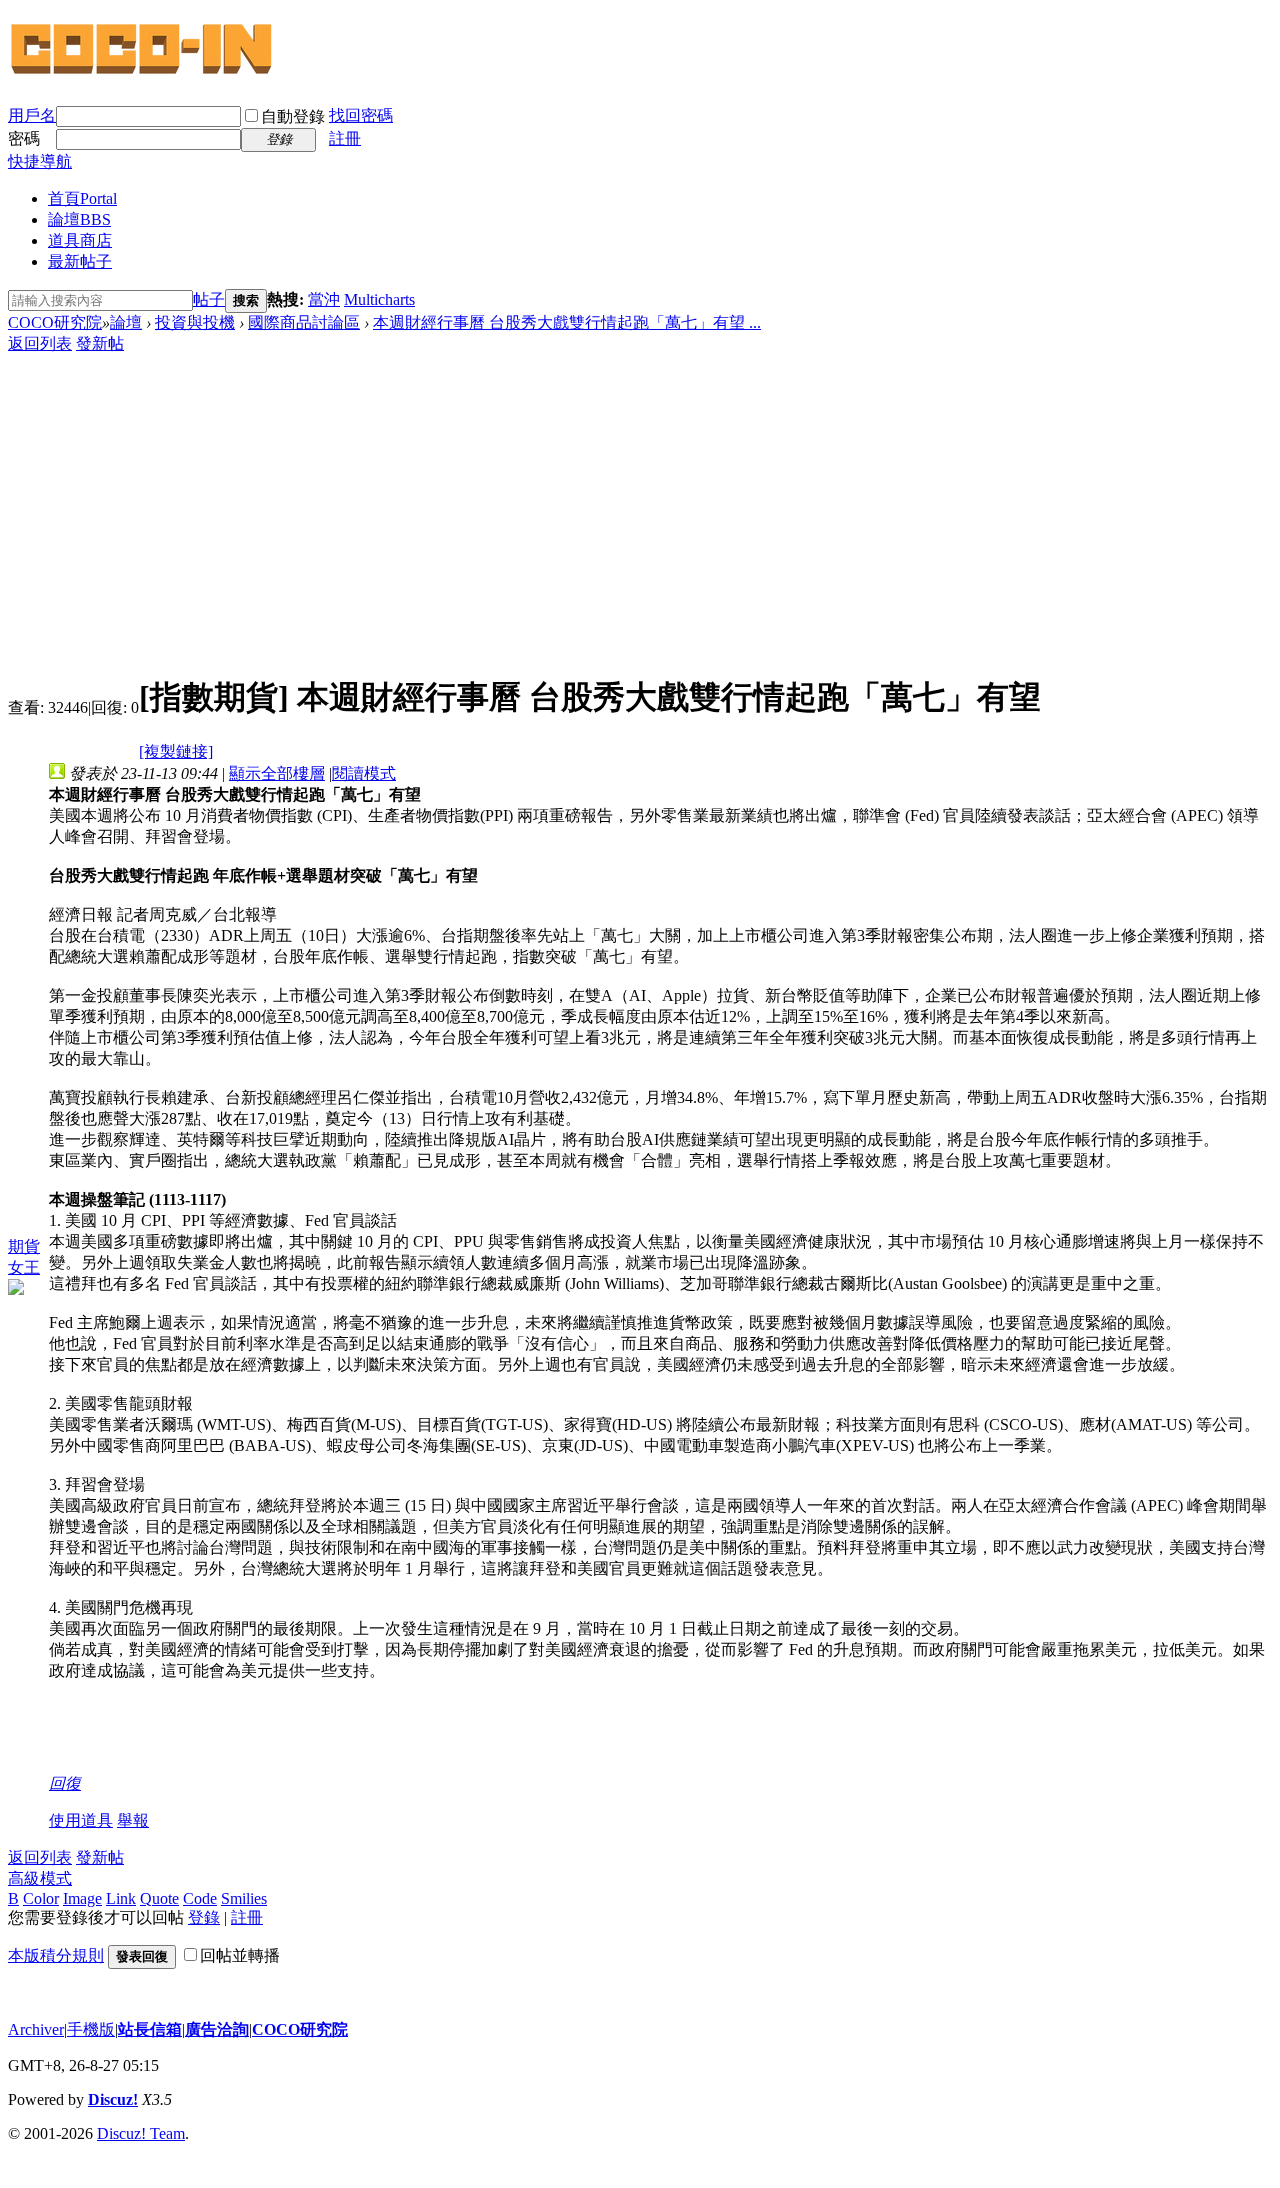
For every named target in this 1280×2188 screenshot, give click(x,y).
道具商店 (80, 240)
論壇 (79, 219)
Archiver (36, 2029)
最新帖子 (80, 261)
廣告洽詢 (217, 2029)
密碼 (24, 138)
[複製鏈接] (176, 751)
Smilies (244, 1898)
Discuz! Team (141, 2133)
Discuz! (113, 2099)
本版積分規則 (56, 1955)
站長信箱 (150, 2029)
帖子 (209, 299)
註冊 (345, 138)
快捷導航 (40, 161)
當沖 (324, 299)
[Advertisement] (640, 505)
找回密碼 (361, 115)
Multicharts (379, 299)
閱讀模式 (364, 773)
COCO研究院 (55, 322)
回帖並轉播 (240, 1955)
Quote (159, 1898)
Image (82, 1898)
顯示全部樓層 (277, 773)
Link (121, 1898)
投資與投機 (195, 322)
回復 (65, 1783)
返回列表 (40, 343)
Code (200, 1898)
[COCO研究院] (143, 72)
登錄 (204, 1917)
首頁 (82, 198)
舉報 (133, 1820)
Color (41, 1898)
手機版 (91, 2029)
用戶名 (32, 115)
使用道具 (81, 1820)
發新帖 (100, 343)
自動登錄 (293, 116)
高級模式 (40, 1878)
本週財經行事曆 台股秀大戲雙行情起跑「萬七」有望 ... (567, 322)
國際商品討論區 (304, 322)
